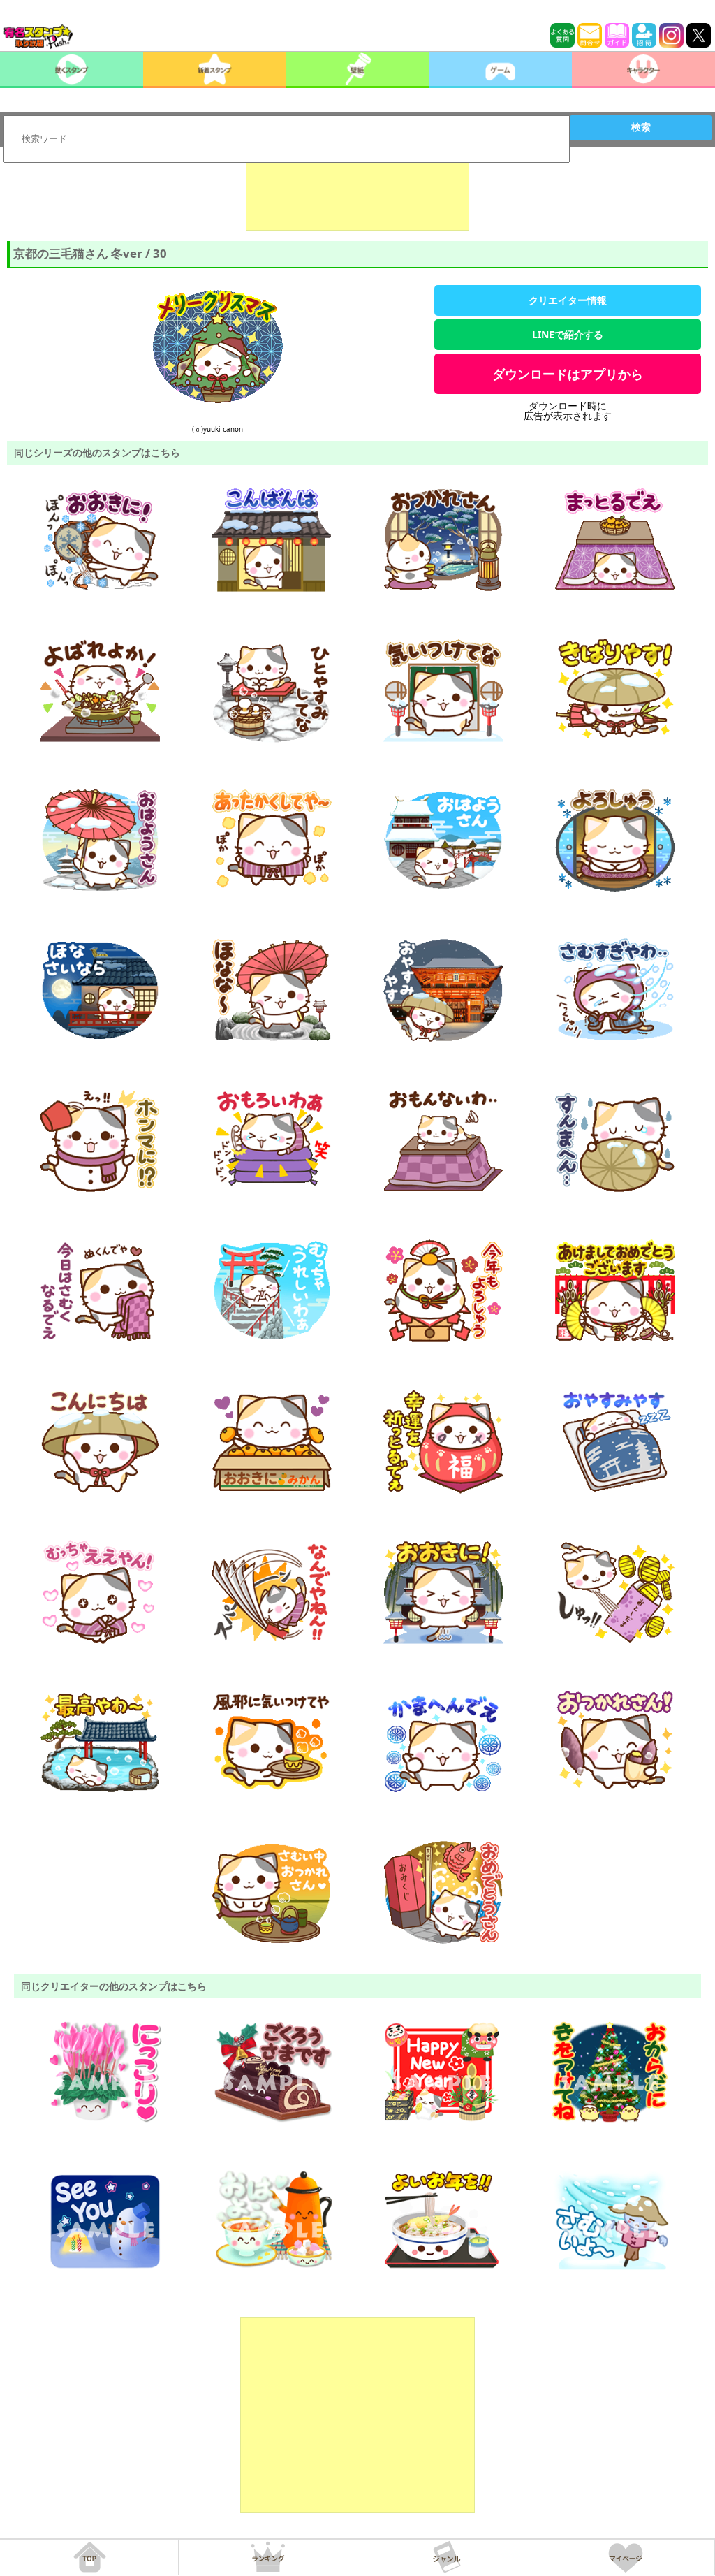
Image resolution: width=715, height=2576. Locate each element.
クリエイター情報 (568, 300)
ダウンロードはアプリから (568, 374)
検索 (641, 127)
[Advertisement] (357, 196)
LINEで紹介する (568, 334)
